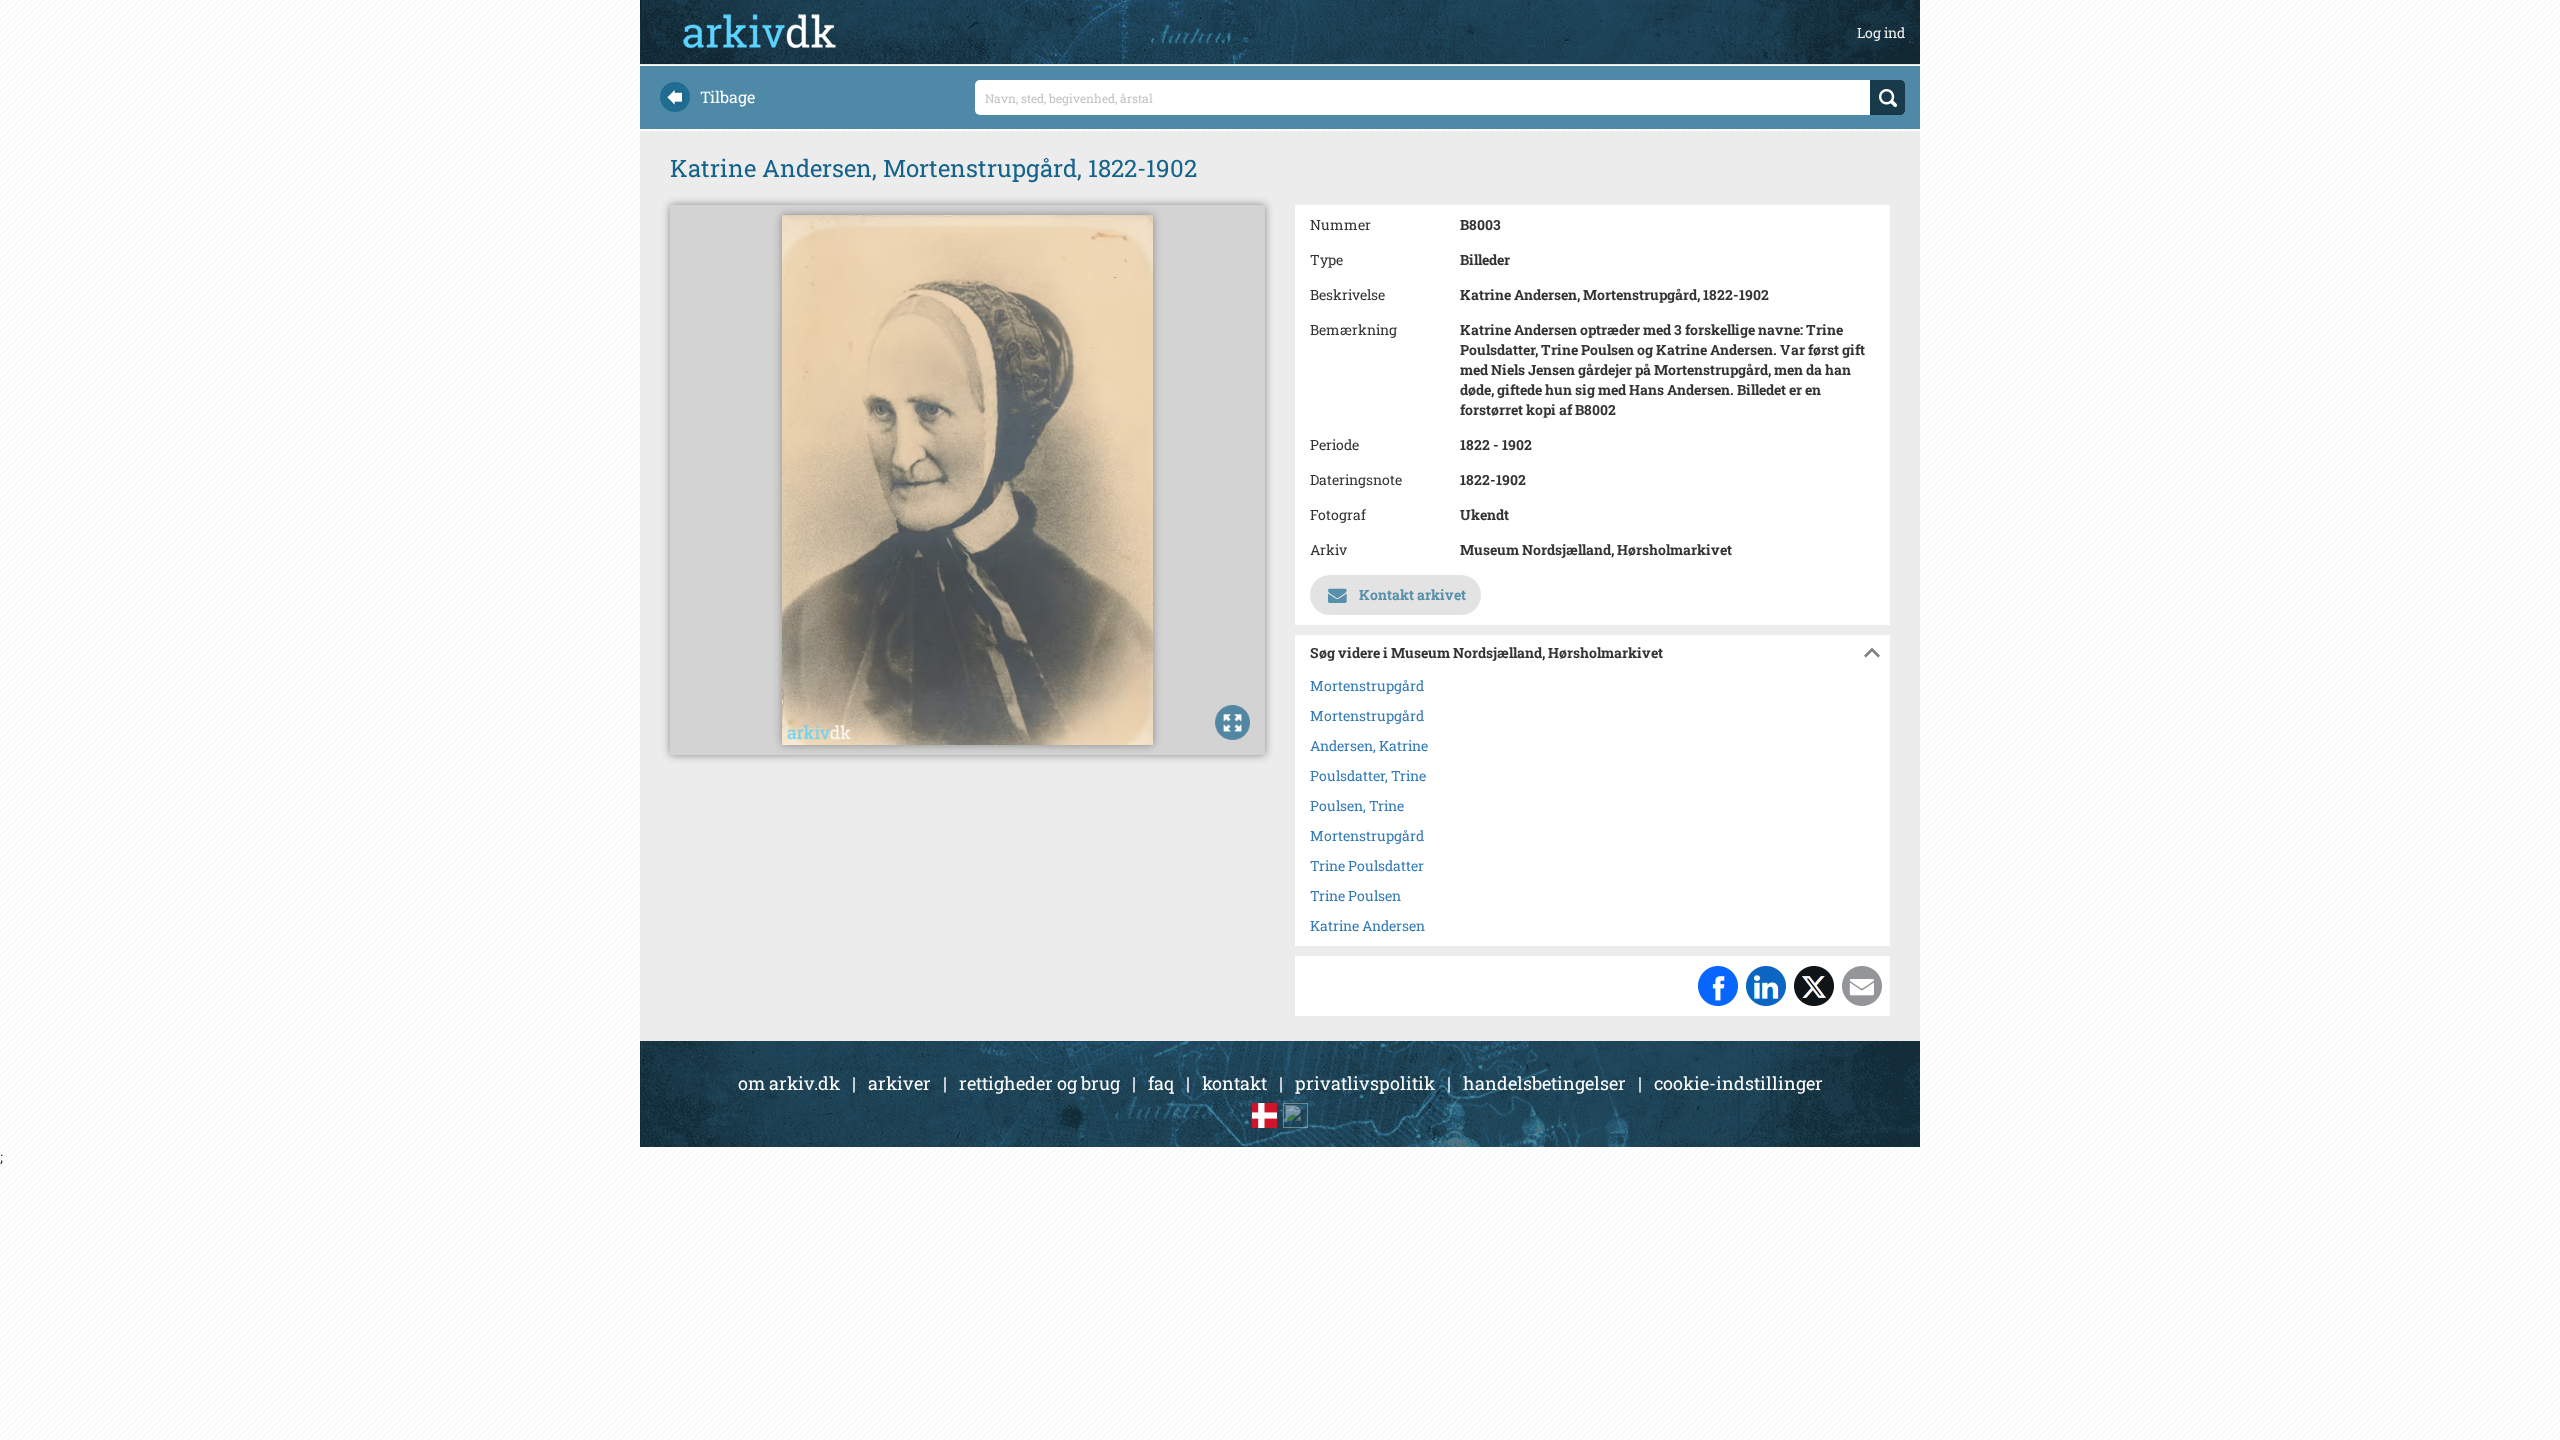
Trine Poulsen (1355, 895)
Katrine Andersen (1367, 925)
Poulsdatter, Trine (1368, 775)
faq (1161, 1083)
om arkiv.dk (789, 1083)
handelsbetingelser (1544, 1083)
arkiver (899, 1083)
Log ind (1881, 32)
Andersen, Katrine (1369, 745)
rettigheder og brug (1039, 1083)
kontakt (1234, 1083)
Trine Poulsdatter (1367, 865)
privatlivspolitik (1365, 1083)
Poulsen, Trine (1357, 805)
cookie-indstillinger (1738, 1083)
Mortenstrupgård (1367, 685)
